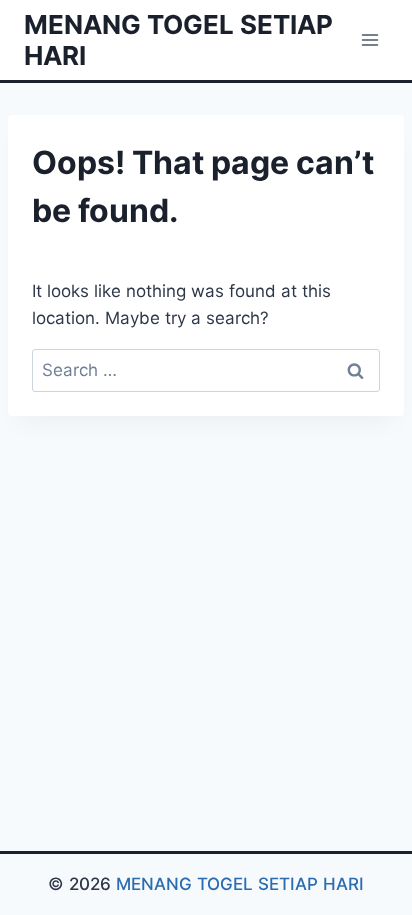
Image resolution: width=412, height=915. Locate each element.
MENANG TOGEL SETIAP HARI (240, 884)
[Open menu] (369, 39)
